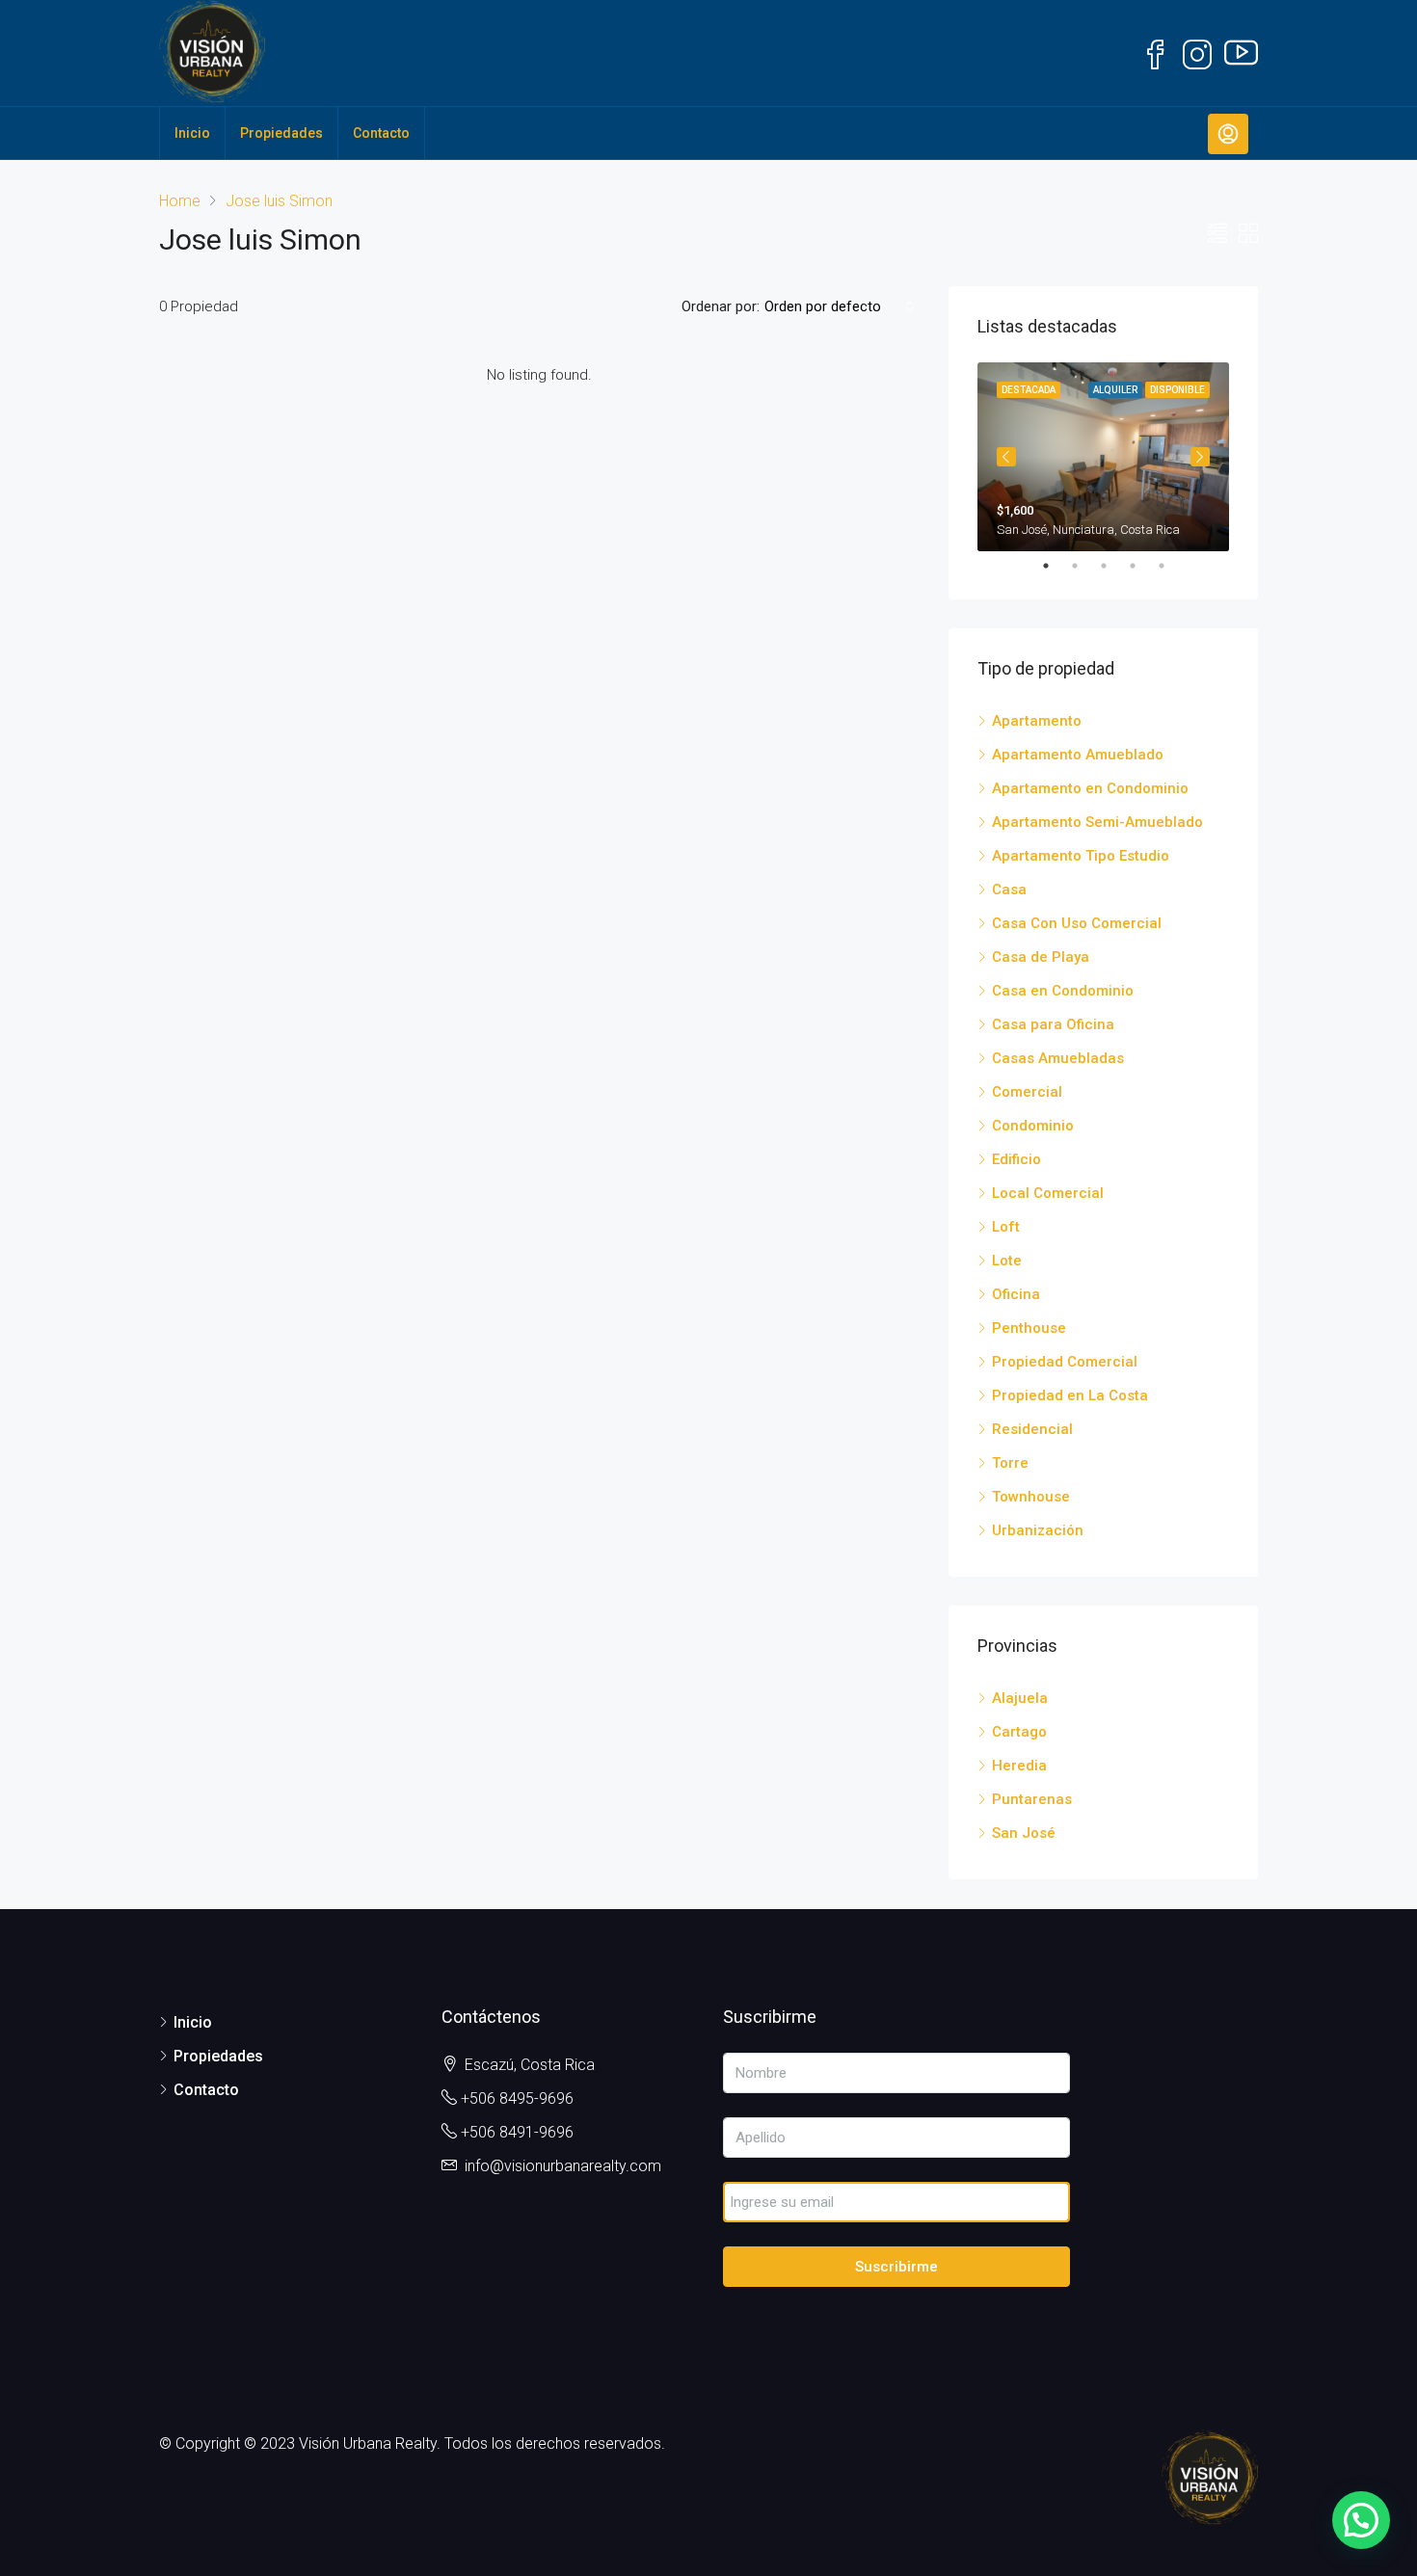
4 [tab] (1142, 566)
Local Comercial (1048, 1193)
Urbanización (1038, 1530)
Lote (1007, 1261)
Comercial (1027, 1092)
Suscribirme (896, 2267)
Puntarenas (1032, 1799)
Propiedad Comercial (1065, 1362)
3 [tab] (1113, 566)
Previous (1006, 457)
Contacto (381, 133)
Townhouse (1031, 1497)
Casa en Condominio (1063, 991)
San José (1024, 1833)
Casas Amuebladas (1058, 1058)
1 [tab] (1056, 566)
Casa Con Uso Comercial (1077, 923)
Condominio (1033, 1126)
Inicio (192, 133)
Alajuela (1020, 1698)
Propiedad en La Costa (1070, 1395)
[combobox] (840, 306)
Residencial (1032, 1429)
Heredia (1019, 1766)
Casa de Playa (1041, 957)
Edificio (1016, 1159)
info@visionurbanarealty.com (563, 2166)
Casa (1009, 890)
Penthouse (1029, 1328)
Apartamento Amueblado (1078, 755)
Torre (1010, 1463)
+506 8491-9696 (517, 2132)
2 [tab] (1084, 566)
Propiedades (281, 133)
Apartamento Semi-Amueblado (1097, 822)
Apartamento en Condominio (1090, 788)
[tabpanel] (1103, 457)
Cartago (1019, 1732)
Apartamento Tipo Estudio (1081, 856)
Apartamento (1037, 721)
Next (1200, 457)
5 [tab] (1171, 566)
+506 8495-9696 (517, 2098)
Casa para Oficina (1053, 1024)
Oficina (1016, 1294)
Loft (1006, 1227)
